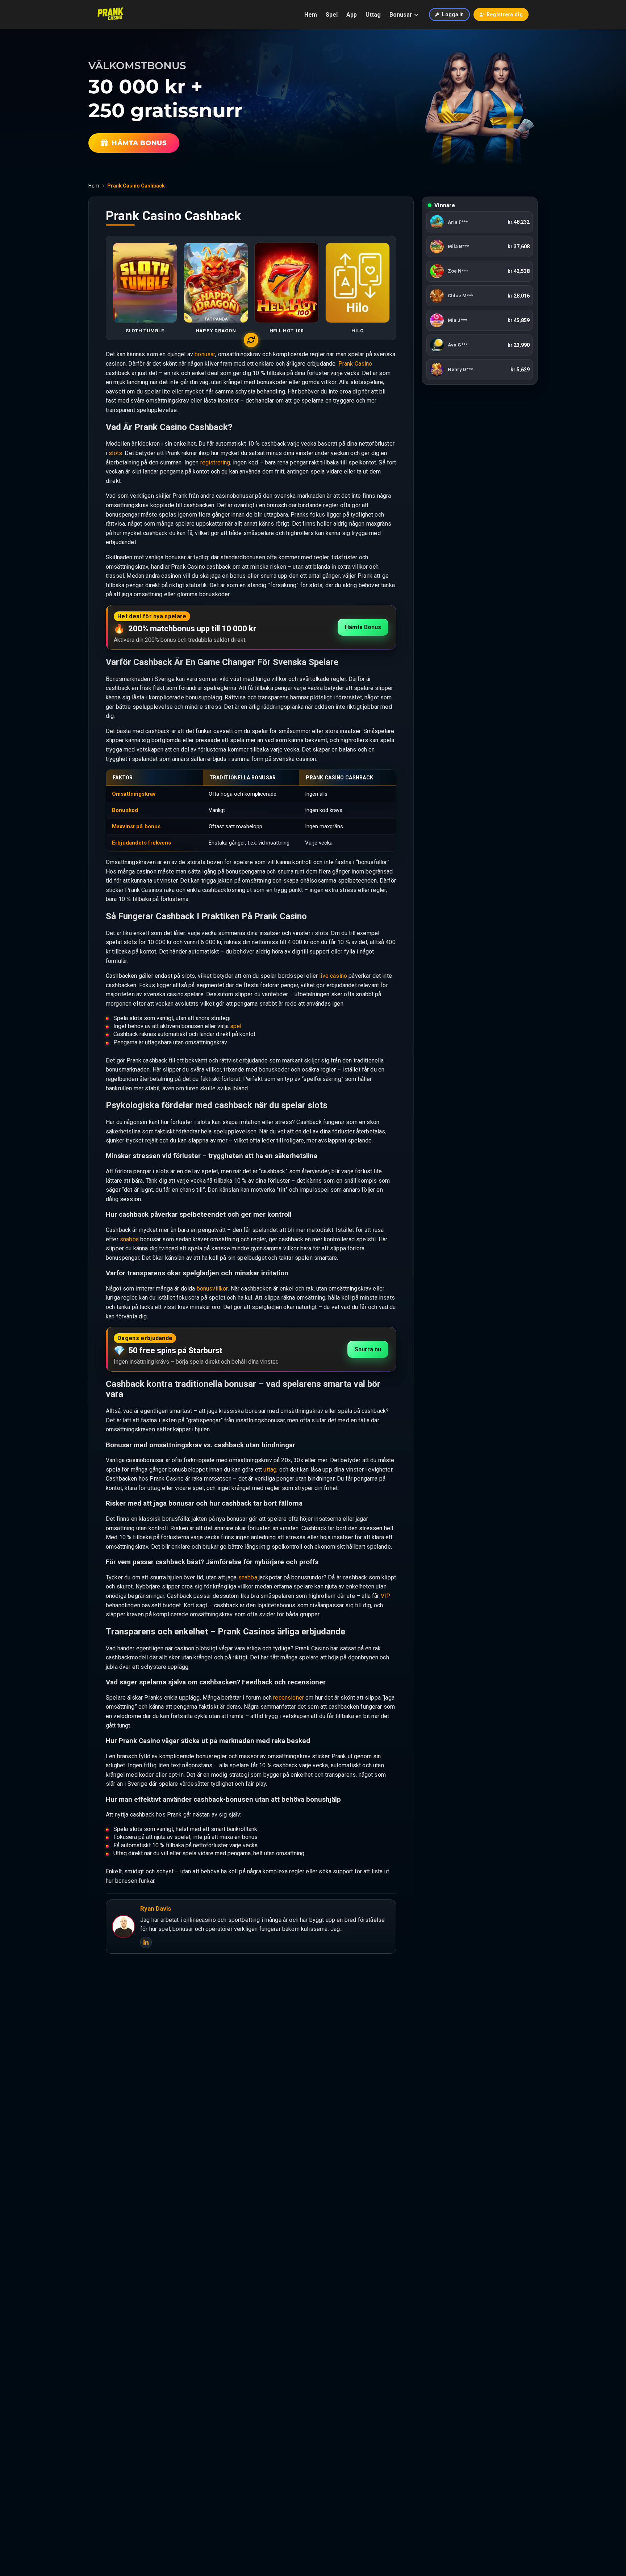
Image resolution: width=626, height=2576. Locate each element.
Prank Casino (355, 364)
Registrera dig (505, 14)
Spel (332, 15)
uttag (270, 1470)
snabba (129, 1239)
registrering (215, 462)
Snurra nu (368, 1349)
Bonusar (401, 15)
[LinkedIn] (146, 1942)
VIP (385, 1596)
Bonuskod (125, 810)
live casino (333, 976)
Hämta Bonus (363, 627)
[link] (480, 222)
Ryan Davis (156, 1908)
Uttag (373, 15)
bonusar (205, 354)
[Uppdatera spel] (251, 340)
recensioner (289, 1698)
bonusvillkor (212, 1289)
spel (236, 1026)
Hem (311, 15)
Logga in (453, 14)
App (352, 15)
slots (115, 453)
